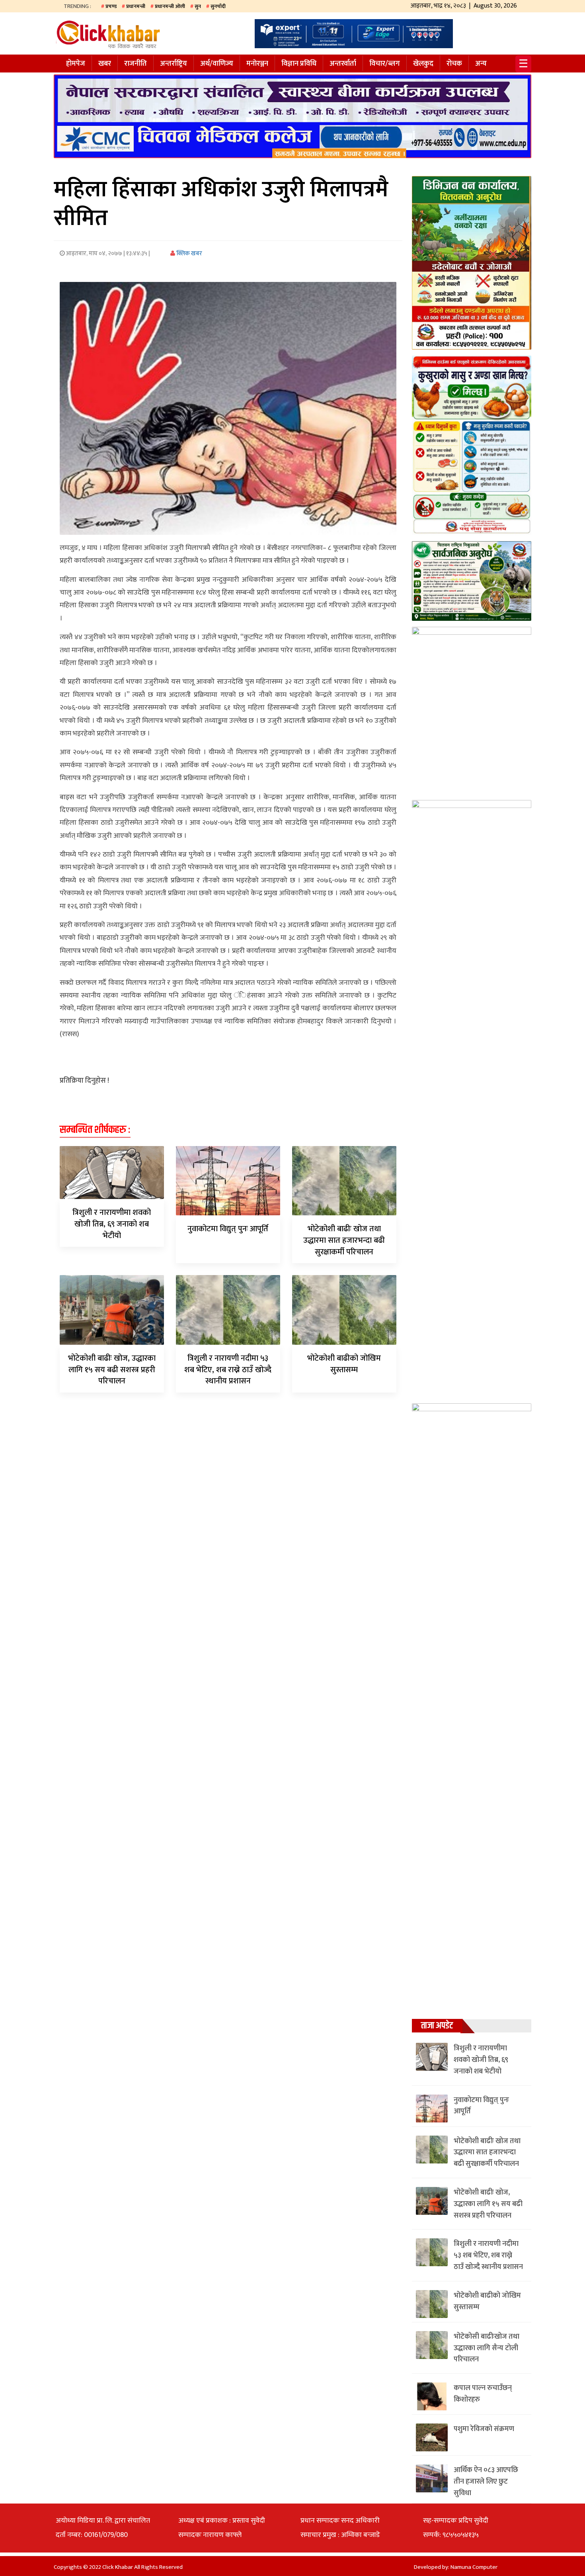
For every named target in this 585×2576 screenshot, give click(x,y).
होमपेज (76, 64)
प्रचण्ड (111, 6)
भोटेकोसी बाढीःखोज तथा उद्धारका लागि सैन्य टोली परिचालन (487, 2348)
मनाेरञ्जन (257, 64)
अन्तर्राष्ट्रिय (174, 64)
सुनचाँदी (218, 6)
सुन (198, 6)
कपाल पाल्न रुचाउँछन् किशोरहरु (483, 2394)
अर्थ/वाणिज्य (217, 64)
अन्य (481, 64)
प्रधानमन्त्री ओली (170, 6)
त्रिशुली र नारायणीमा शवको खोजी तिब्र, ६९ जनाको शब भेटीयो (112, 1224)
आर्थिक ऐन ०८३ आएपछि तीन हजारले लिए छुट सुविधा (486, 2482)
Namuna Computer (474, 2567)
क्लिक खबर (189, 253)
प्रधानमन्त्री (136, 6)
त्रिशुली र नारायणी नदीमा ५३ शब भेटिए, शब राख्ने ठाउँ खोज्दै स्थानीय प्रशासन (228, 1370)
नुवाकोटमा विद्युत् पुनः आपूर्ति (228, 1229)
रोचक (454, 64)
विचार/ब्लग (385, 64)
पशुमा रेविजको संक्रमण (484, 2429)
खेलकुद (423, 64)
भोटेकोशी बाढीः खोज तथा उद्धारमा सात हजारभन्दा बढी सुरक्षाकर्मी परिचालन (344, 1240)
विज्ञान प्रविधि (299, 64)
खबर (105, 64)
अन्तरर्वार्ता (343, 64)
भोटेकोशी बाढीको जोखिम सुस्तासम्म (344, 1364)
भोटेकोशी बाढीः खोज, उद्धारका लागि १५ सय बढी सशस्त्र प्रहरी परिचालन (112, 1370)
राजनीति (136, 64)
